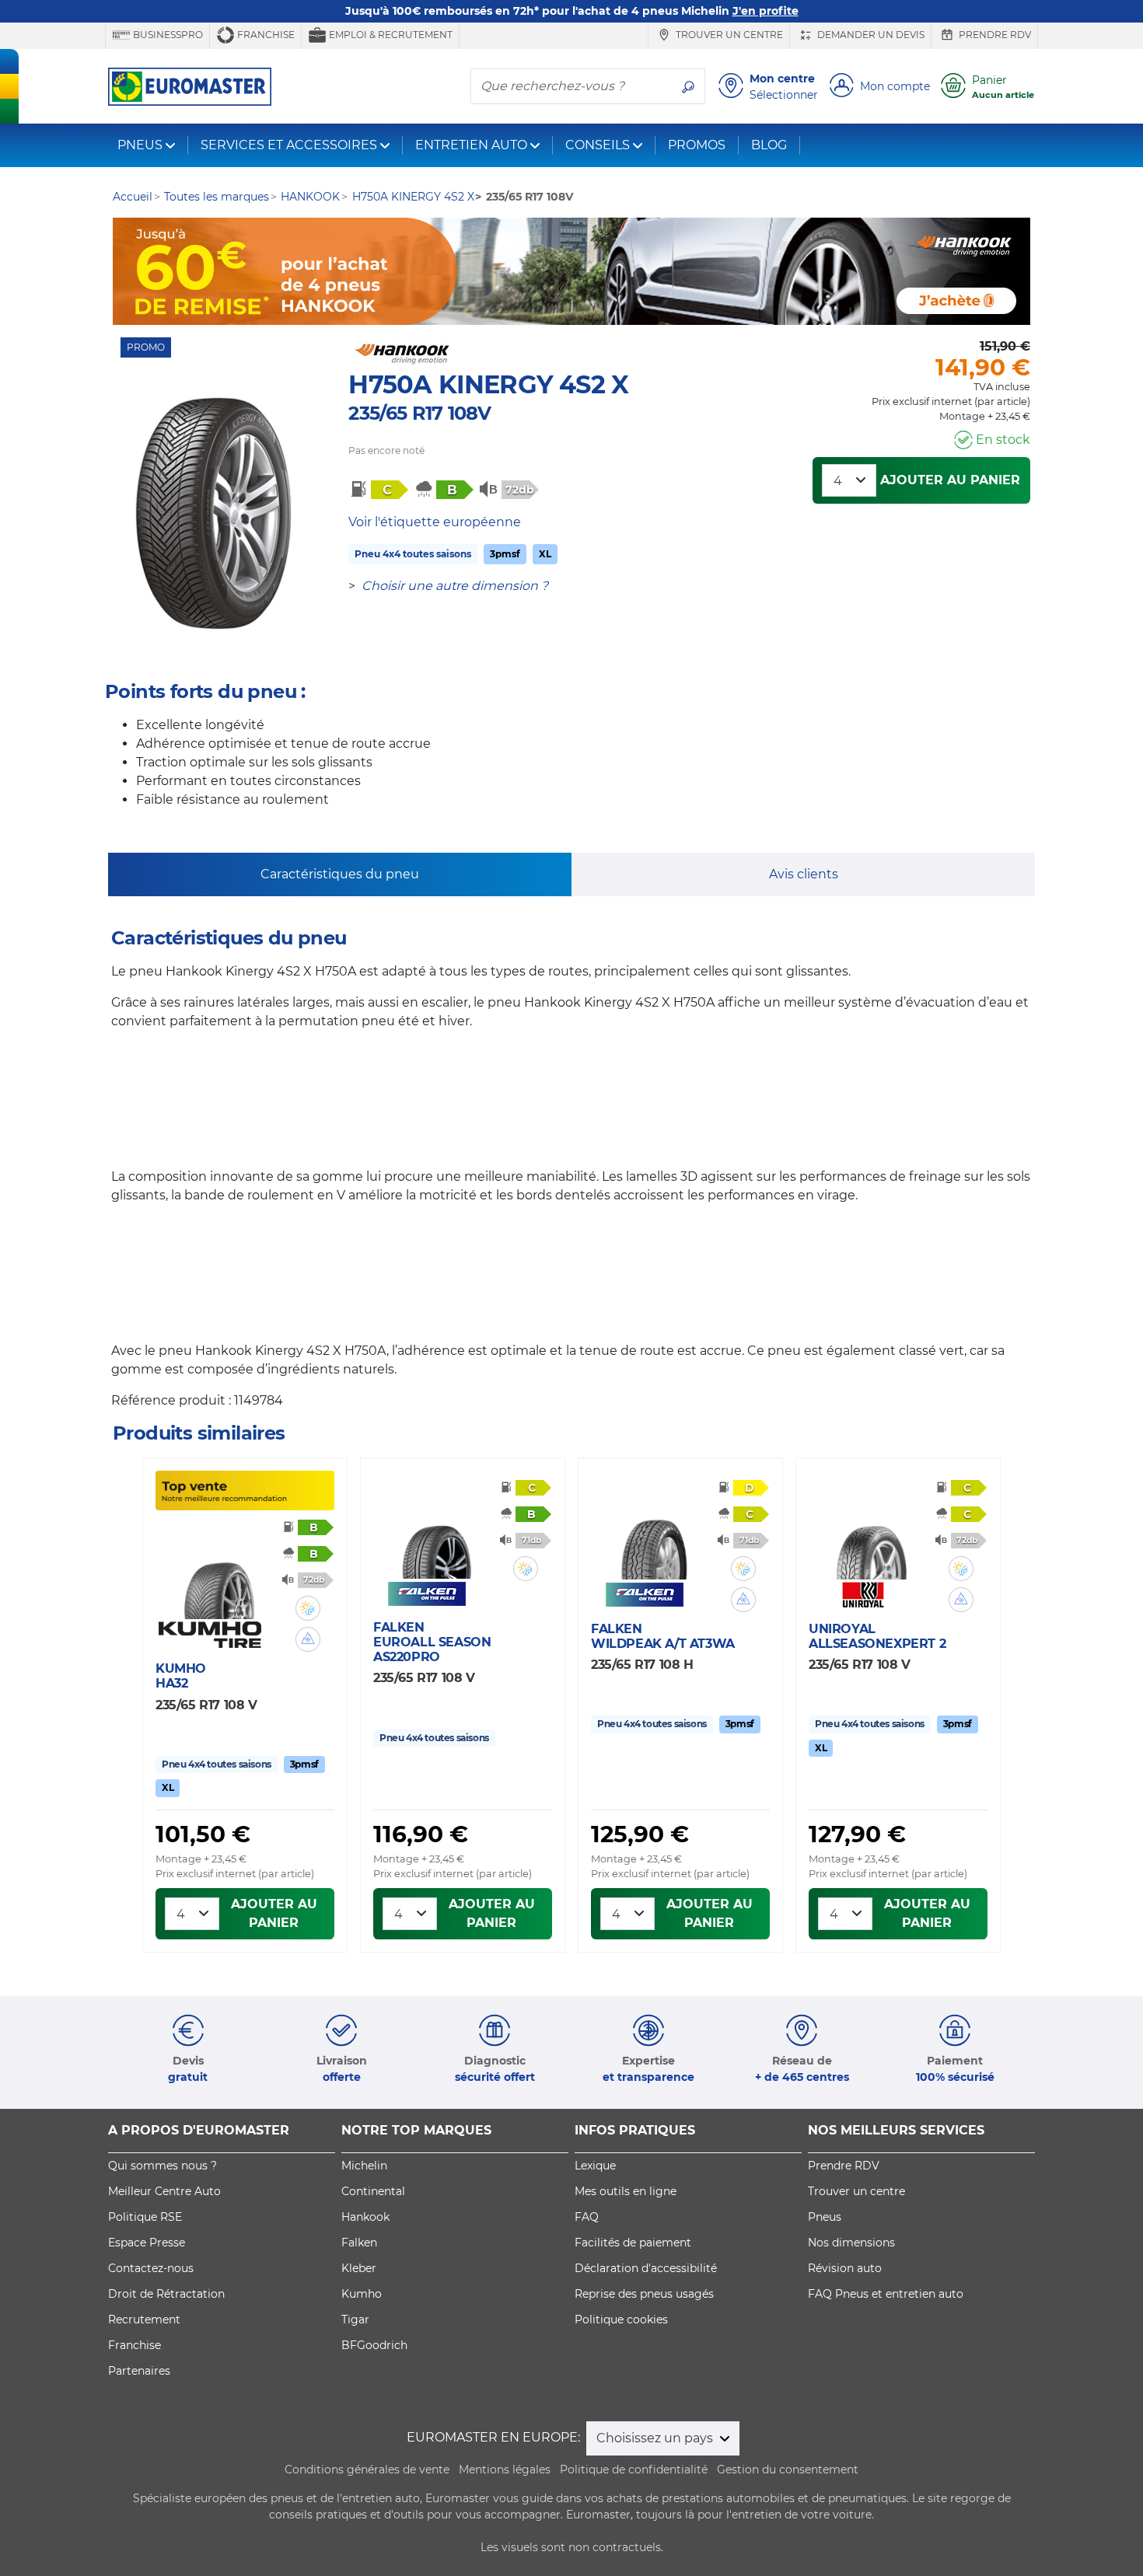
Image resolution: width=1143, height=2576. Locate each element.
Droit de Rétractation (166, 2294)
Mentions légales (505, 2470)
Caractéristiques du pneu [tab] (340, 874)
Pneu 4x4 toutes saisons (413, 554)
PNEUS (140, 145)
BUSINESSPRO (167, 35)
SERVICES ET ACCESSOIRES (289, 145)
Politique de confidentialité (634, 2470)
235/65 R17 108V (419, 413)
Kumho (362, 2294)
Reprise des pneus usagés (644, 2294)
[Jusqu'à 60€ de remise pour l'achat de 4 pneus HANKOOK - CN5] (571, 271)
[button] (308, 1608)
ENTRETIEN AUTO (471, 145)
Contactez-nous (151, 2268)
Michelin (364, 2166)
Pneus (825, 2217)
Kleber (359, 2268)
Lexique (595, 2166)
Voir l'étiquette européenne (435, 522)
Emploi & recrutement (390, 35)
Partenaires (139, 2371)
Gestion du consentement (788, 2470)
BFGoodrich (374, 2345)
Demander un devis (870, 35)
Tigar (355, 2319)
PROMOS (697, 145)
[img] (308, 1608)
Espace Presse (147, 2243)
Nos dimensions (851, 2243)
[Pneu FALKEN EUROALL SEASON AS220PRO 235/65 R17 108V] (436, 1533)
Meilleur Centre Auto (164, 2191)
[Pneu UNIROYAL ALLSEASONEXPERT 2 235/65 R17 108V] (872, 1534)
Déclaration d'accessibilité (646, 2268)
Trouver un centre (728, 35)
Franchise (265, 35)
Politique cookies (621, 2319)
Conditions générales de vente (367, 2470)
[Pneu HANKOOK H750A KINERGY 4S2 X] (212, 513)
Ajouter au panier (950, 480)
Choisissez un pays (656, 2438)
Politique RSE (145, 2217)
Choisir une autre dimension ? (455, 586)
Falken (359, 2243)
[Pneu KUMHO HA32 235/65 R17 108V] (218, 1573)
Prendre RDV (994, 35)
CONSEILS (598, 145)
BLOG (769, 145)
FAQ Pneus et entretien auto (886, 2294)
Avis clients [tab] (804, 874)
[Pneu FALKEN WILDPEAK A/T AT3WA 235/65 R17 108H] (654, 1534)
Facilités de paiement (633, 2243)
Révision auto (845, 2268)
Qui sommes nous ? (163, 2166)
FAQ (587, 2217)
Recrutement (144, 2319)
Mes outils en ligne (626, 2191)
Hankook (365, 2217)
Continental (373, 2191)
